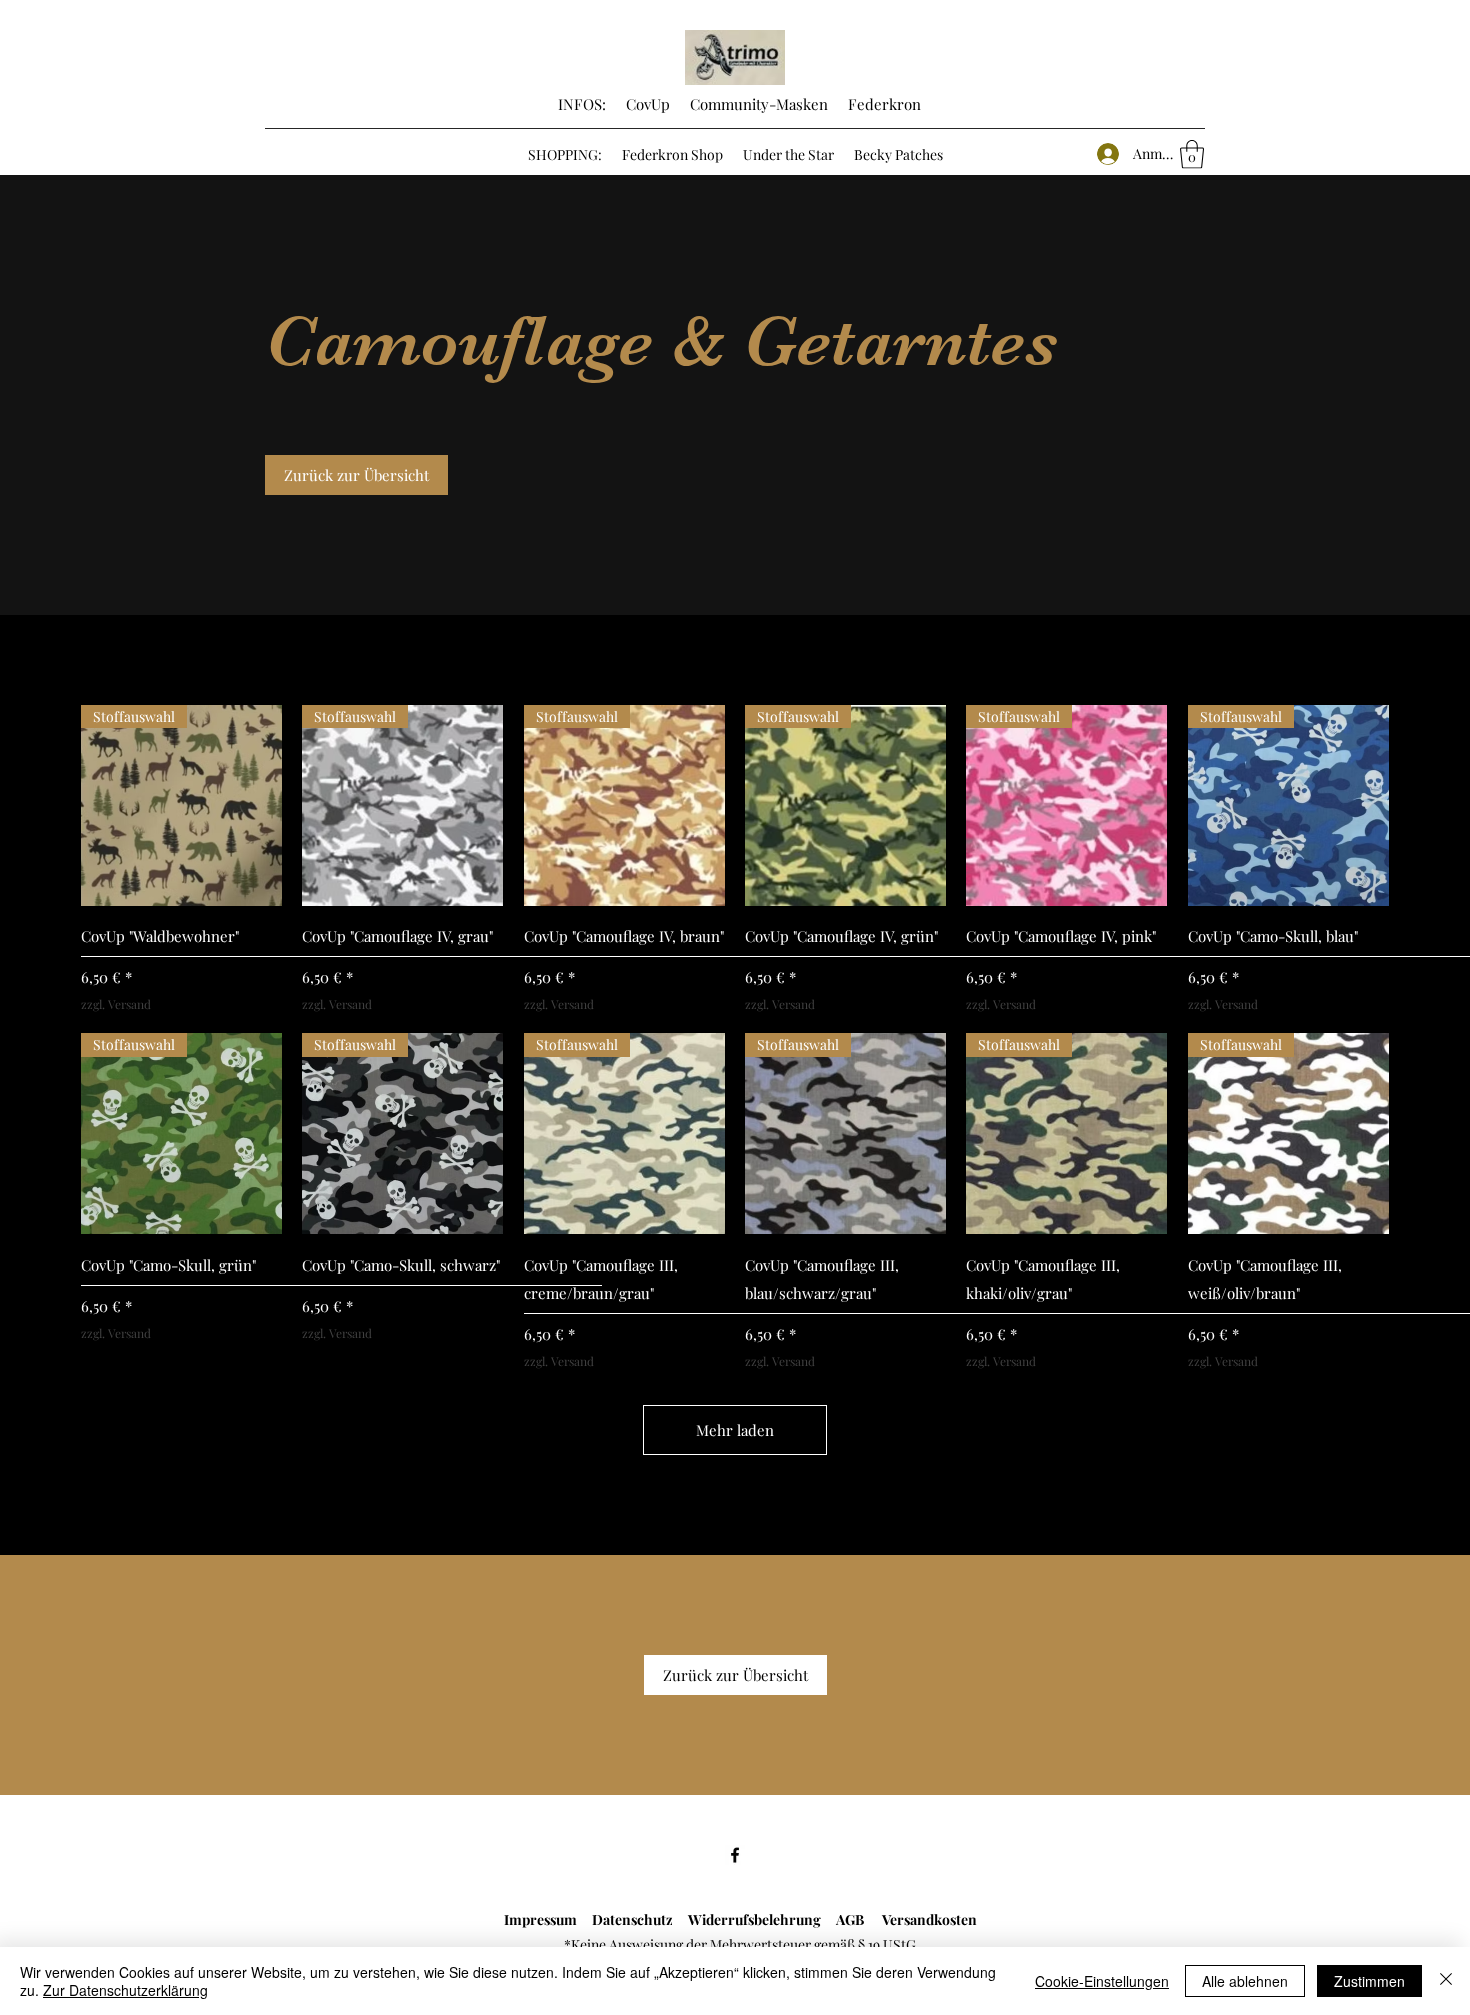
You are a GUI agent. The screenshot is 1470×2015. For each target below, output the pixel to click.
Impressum (540, 1919)
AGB (859, 1919)
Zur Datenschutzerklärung (125, 1990)
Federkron (882, 104)
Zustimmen (1369, 1981)
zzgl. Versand (116, 1004)
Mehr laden (735, 1430)
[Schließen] (1446, 1981)
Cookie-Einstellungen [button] (1102, 1981)
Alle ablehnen (1245, 1981)
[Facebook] (735, 1855)
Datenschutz (629, 1919)
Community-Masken (759, 104)
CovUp (648, 104)
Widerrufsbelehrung (762, 1919)
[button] (1192, 154)
